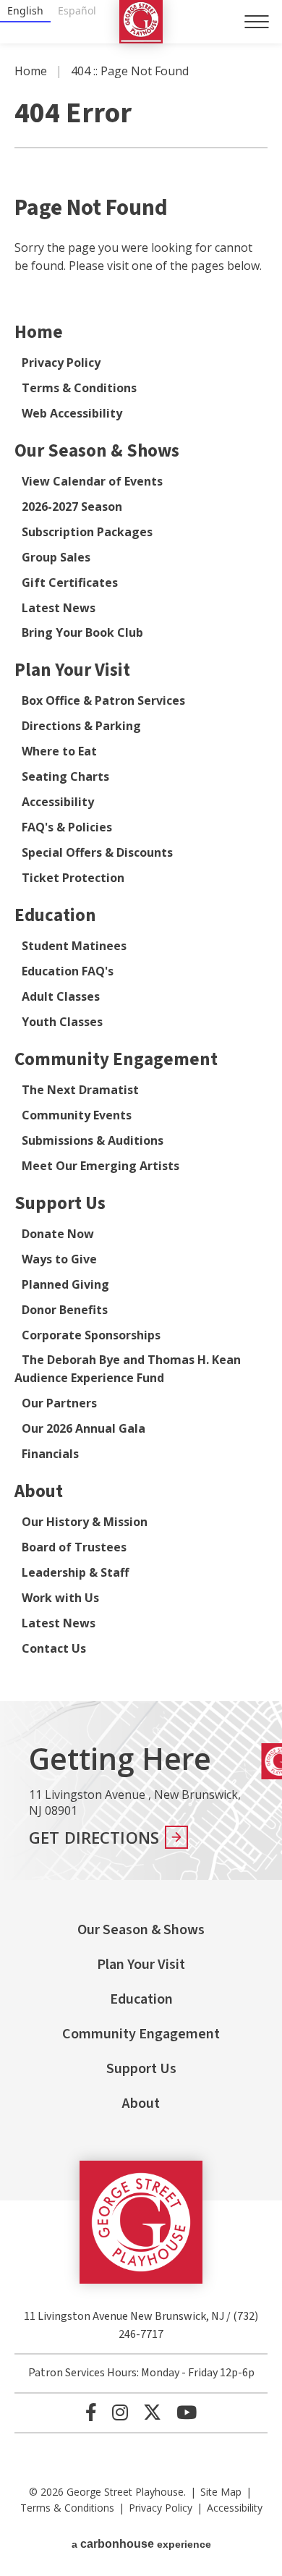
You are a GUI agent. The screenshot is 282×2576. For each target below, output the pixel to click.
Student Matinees (74, 946)
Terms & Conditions (79, 388)
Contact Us (54, 1648)
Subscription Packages (87, 532)
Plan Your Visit (72, 670)
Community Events (77, 1115)
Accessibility (58, 802)
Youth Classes (62, 1022)
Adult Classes (61, 996)
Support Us (60, 1203)
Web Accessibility (72, 413)
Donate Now (58, 1234)
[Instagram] (120, 2412)
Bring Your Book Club (82, 632)
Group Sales (56, 557)
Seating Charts (65, 776)
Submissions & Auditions (93, 1140)
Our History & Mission (85, 1522)
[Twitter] (152, 2412)
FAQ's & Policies (67, 827)
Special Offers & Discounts (97, 852)
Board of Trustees (74, 1547)
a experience (141, 2544)
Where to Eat (59, 751)
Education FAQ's (68, 971)
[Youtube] (187, 2412)
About (39, 1491)
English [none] (25, 10)
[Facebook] (91, 2412)
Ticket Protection (73, 878)
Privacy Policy (61, 363)
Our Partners (59, 1403)
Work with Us (60, 1598)
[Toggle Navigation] (257, 22)
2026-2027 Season (72, 507)
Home (31, 71)
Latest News (59, 608)
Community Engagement (116, 1059)
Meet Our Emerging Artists (101, 1166)
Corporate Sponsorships (91, 1335)
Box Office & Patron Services (103, 700)
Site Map (221, 2492)
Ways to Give (59, 1259)
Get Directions (94, 1837)
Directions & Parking (81, 726)
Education (55, 915)
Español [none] (77, 10)
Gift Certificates (70, 582)
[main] (141, 872)
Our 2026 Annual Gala (84, 1428)
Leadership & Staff (75, 1572)
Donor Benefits (65, 1310)
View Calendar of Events (92, 481)
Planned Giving (65, 1284)
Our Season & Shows (97, 451)
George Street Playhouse (141, 22)
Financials (50, 1454)
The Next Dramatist (80, 1090)
